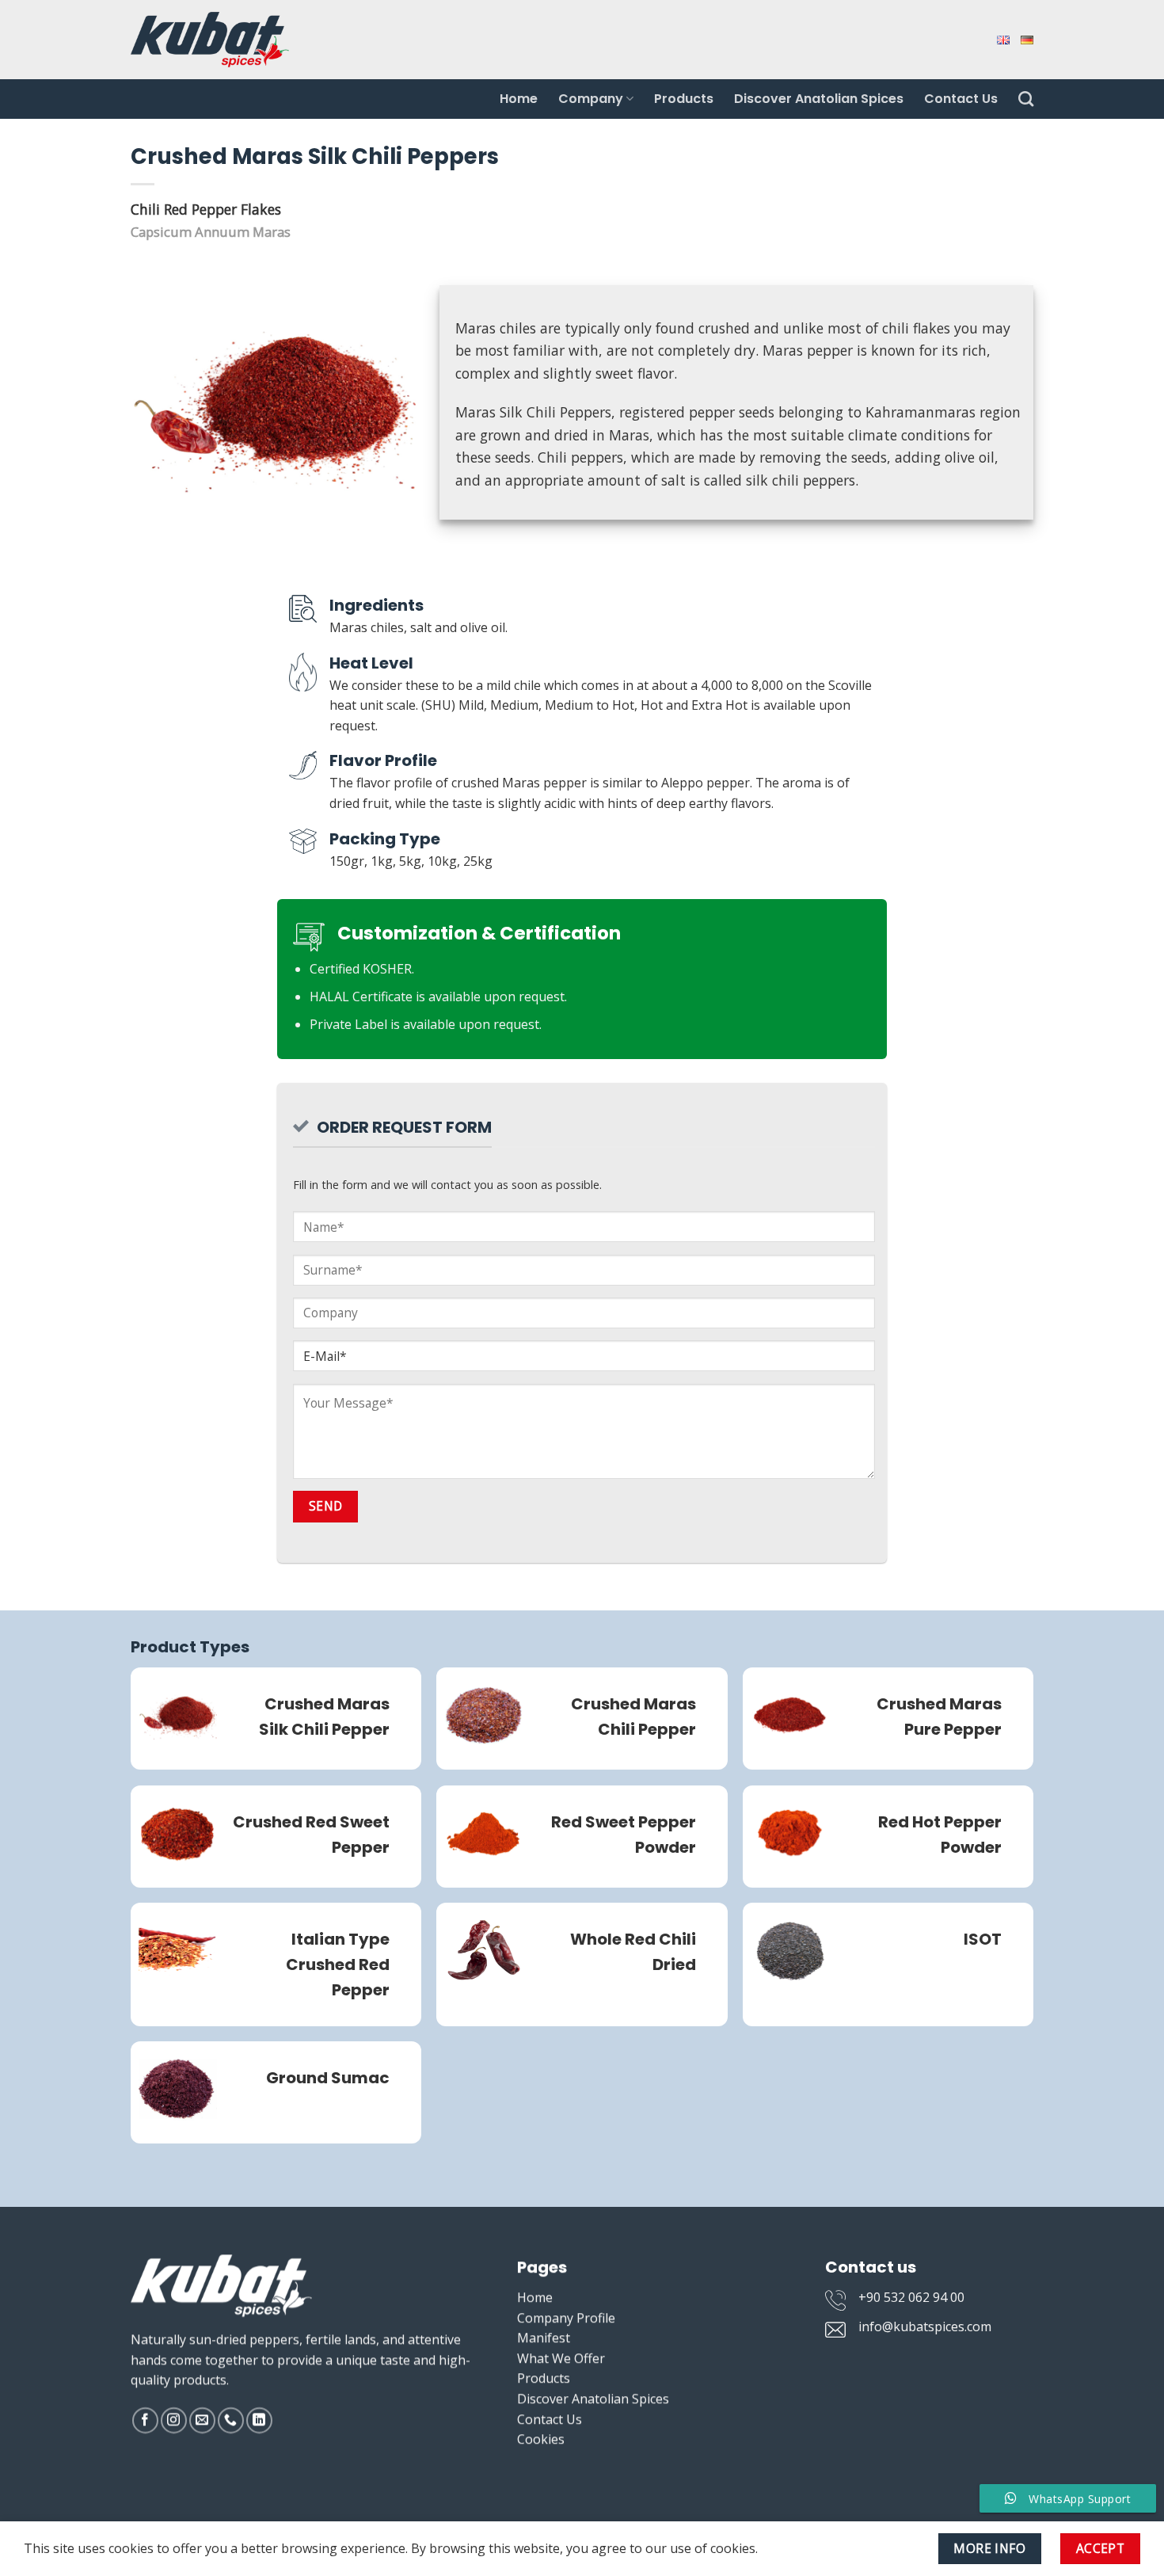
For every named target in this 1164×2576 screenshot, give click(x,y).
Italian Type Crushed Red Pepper (338, 1964)
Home (519, 99)
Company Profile (566, 2318)
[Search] (1026, 99)
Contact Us (961, 99)
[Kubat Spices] (210, 39)
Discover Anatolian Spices (819, 99)
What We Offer (561, 2358)
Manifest (544, 2338)
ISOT (983, 1939)
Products (684, 99)
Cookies (541, 2439)
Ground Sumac (328, 2078)
